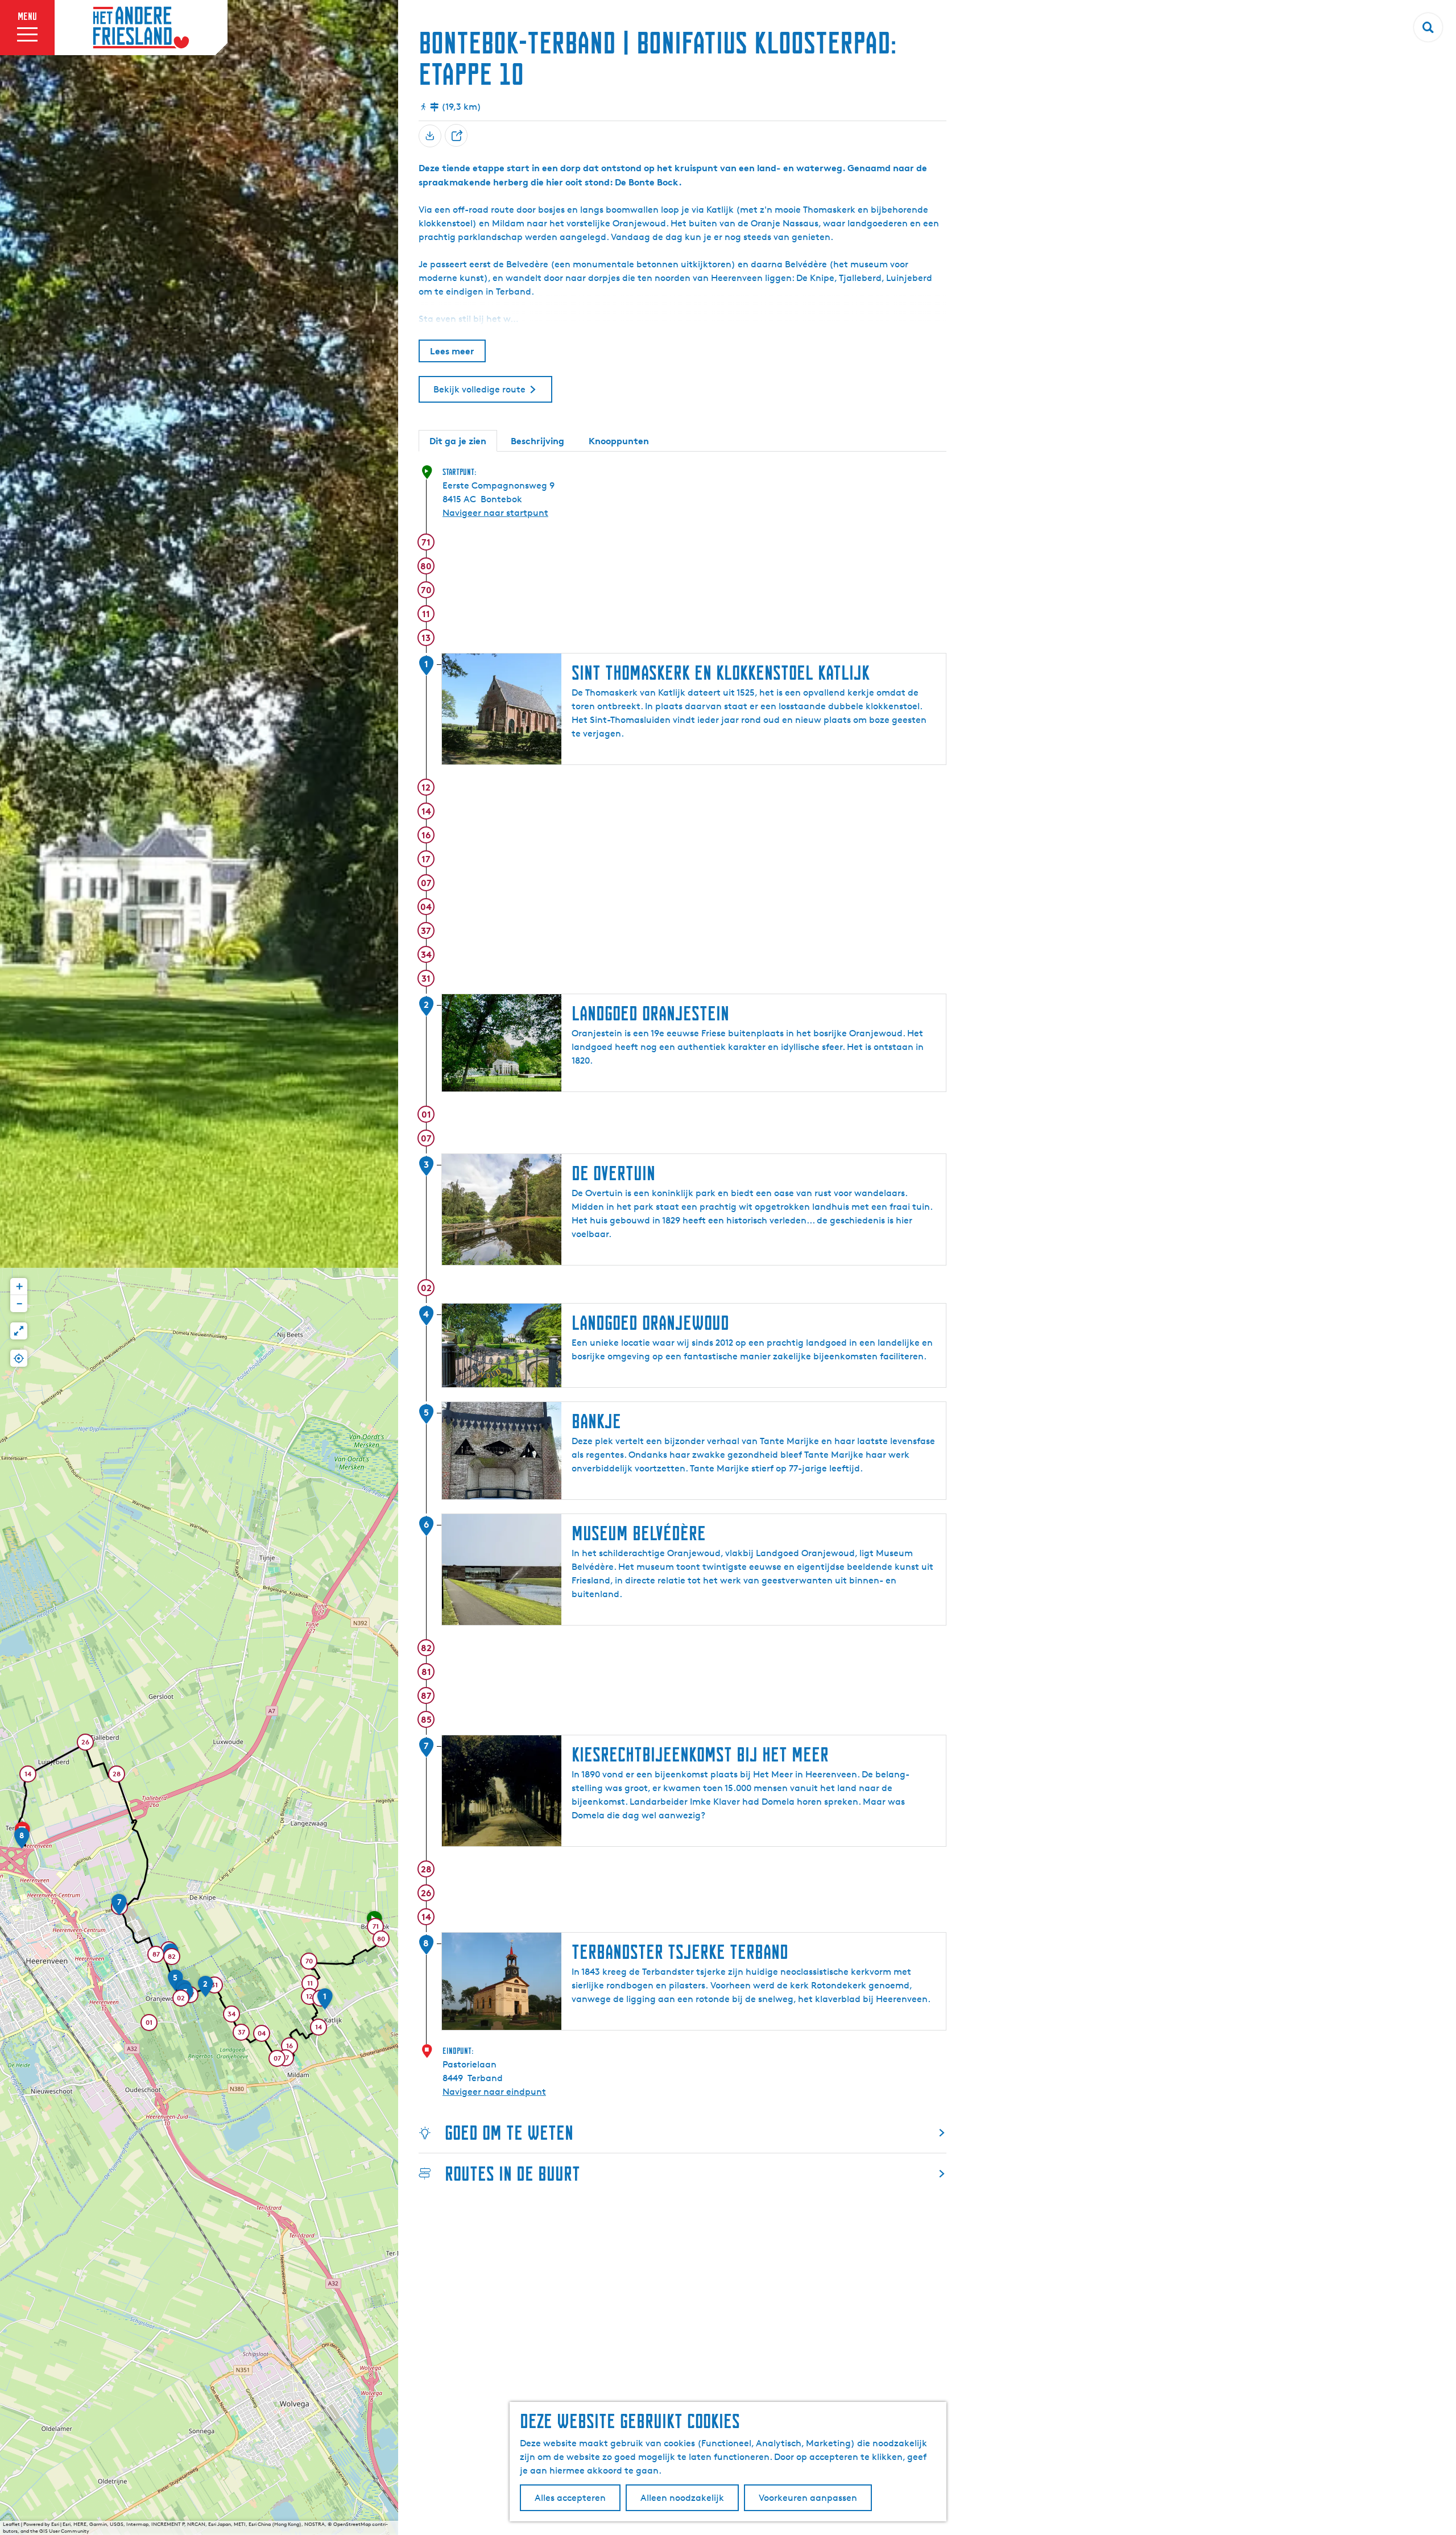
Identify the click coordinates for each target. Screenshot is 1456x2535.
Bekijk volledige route (479, 389)
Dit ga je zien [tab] (458, 441)
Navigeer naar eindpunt (494, 2092)
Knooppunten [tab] (619, 441)
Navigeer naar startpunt (495, 513)
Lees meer (452, 351)
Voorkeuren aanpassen (808, 2498)
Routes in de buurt (512, 2174)
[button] (375, 1928)
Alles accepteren (570, 2498)
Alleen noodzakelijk (682, 2498)
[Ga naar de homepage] (141, 28)
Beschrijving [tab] (537, 441)
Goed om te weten (509, 2133)
